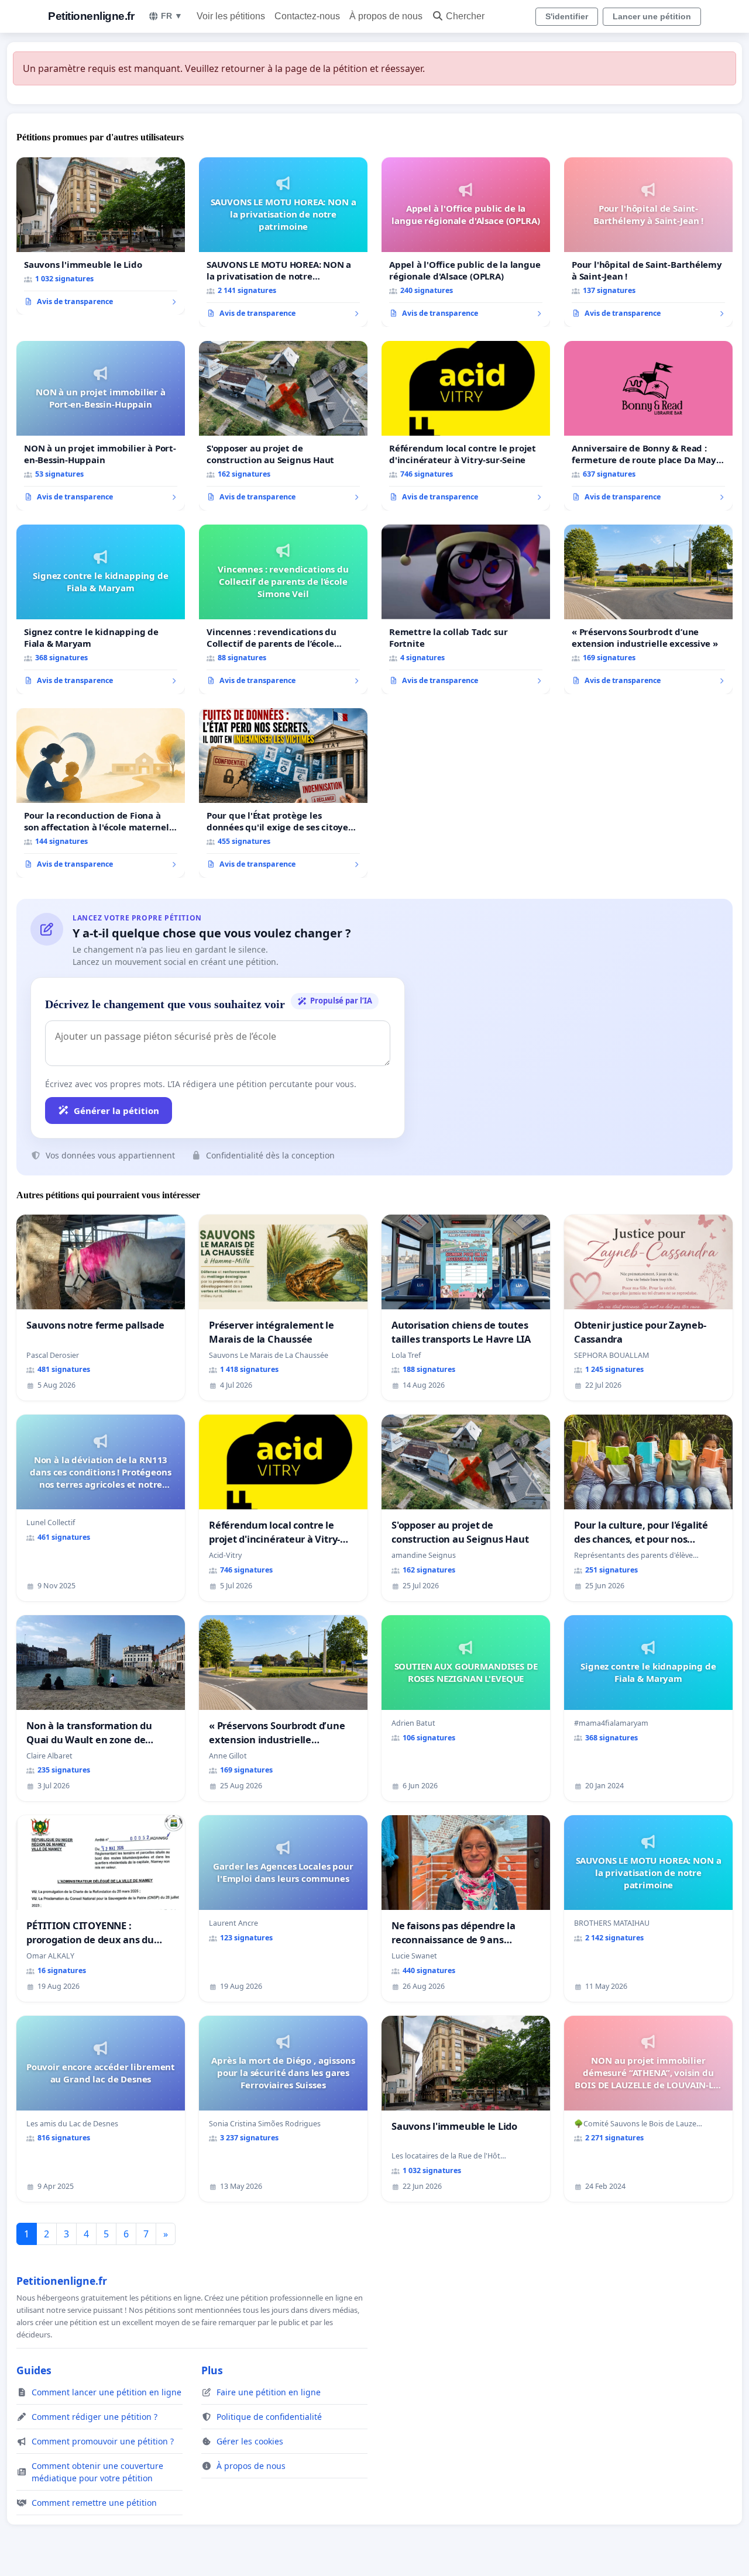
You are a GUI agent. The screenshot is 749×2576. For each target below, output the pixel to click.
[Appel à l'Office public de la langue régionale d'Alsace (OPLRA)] (466, 242)
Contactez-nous (307, 16)
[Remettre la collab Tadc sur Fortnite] (466, 609)
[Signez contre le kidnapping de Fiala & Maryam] (101, 609)
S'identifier (567, 16)
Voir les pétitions (231, 16)
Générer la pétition (116, 1111)
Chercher (465, 16)
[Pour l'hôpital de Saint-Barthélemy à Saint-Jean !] (648, 242)
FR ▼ (172, 16)
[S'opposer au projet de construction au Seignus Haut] (283, 426)
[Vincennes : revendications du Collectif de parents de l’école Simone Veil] (283, 609)
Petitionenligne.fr (91, 16)
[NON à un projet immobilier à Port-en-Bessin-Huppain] (101, 426)
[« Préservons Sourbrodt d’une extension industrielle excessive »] (648, 609)
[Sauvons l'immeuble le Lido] (101, 236)
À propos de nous (386, 16)
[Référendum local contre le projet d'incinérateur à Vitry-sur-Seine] (466, 426)
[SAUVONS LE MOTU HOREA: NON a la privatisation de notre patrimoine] (283, 242)
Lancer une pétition (652, 16)
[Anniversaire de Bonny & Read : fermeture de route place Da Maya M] (648, 426)
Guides (34, 2370)
